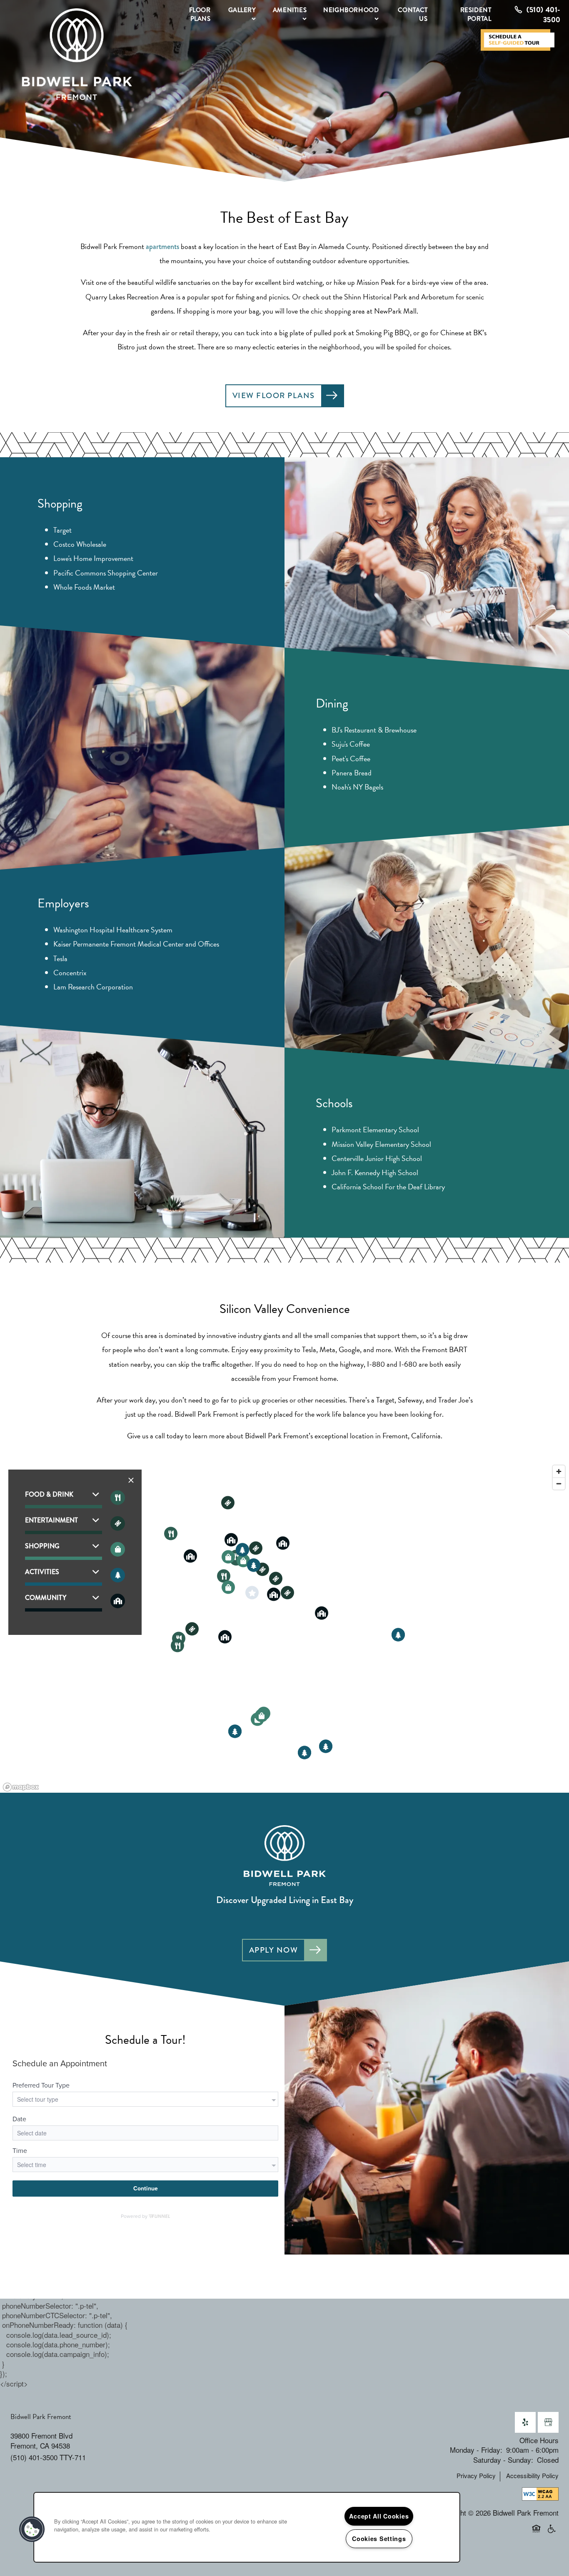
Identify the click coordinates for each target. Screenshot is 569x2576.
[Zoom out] (559, 1484)
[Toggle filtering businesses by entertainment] (118, 1523)
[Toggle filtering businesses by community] (118, 1601)
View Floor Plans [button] (274, 395)
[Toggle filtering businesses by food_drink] (118, 1498)
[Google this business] (548, 2422)
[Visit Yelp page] (525, 2422)
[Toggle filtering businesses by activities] (118, 1575)
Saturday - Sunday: (503, 2460)
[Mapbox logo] (21, 1787)
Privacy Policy (476, 2476)
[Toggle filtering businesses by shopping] (118, 1549)
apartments (162, 247)
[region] (284, 1628)
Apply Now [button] (274, 1950)
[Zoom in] (559, 1471)
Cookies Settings (379, 2539)
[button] (521, 40)
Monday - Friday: (476, 2450)
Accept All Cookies (379, 2516)
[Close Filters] (131, 1480)
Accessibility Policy (532, 2476)
